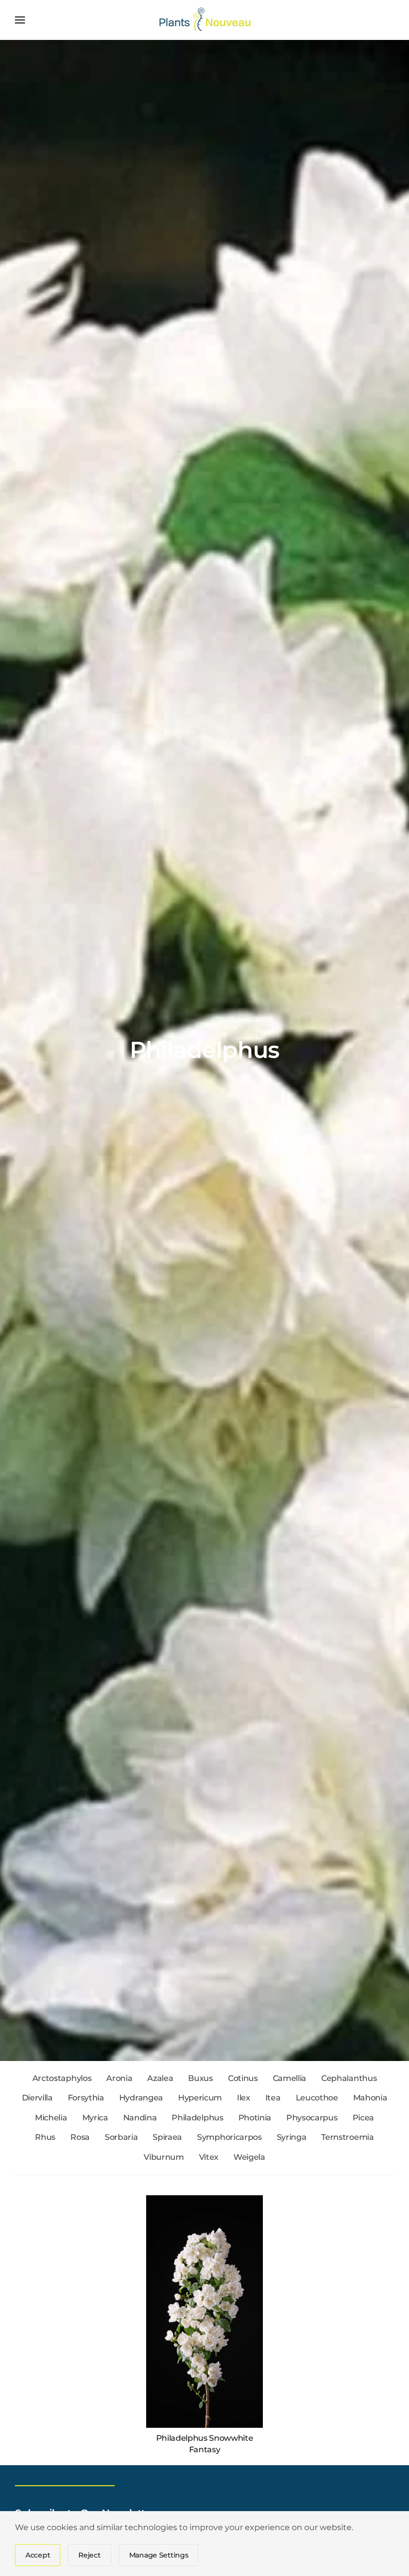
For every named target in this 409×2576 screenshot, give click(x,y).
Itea (273, 2098)
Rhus (45, 2137)
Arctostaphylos (62, 2078)
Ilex (244, 2098)
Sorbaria (121, 2137)
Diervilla (37, 2098)
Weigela (249, 2157)
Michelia (51, 2118)
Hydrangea (141, 2098)
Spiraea (167, 2137)
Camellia (290, 2078)
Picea (363, 2118)
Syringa (292, 2137)
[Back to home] (205, 20)
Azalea (160, 2078)
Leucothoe (317, 2098)
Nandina (140, 2118)
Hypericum (200, 2098)
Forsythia (86, 2098)
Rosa (80, 2137)
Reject (89, 2555)
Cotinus (243, 2078)
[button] (20, 20)
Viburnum (164, 2157)
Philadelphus (197, 2118)
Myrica (95, 2118)
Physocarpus (312, 2118)
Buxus (200, 2078)
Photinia (255, 2118)
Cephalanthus (349, 2078)
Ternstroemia (347, 2137)
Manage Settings (159, 2555)
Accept (38, 2555)
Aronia (119, 2078)
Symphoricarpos (229, 2137)
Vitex (209, 2157)
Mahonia (370, 2098)
